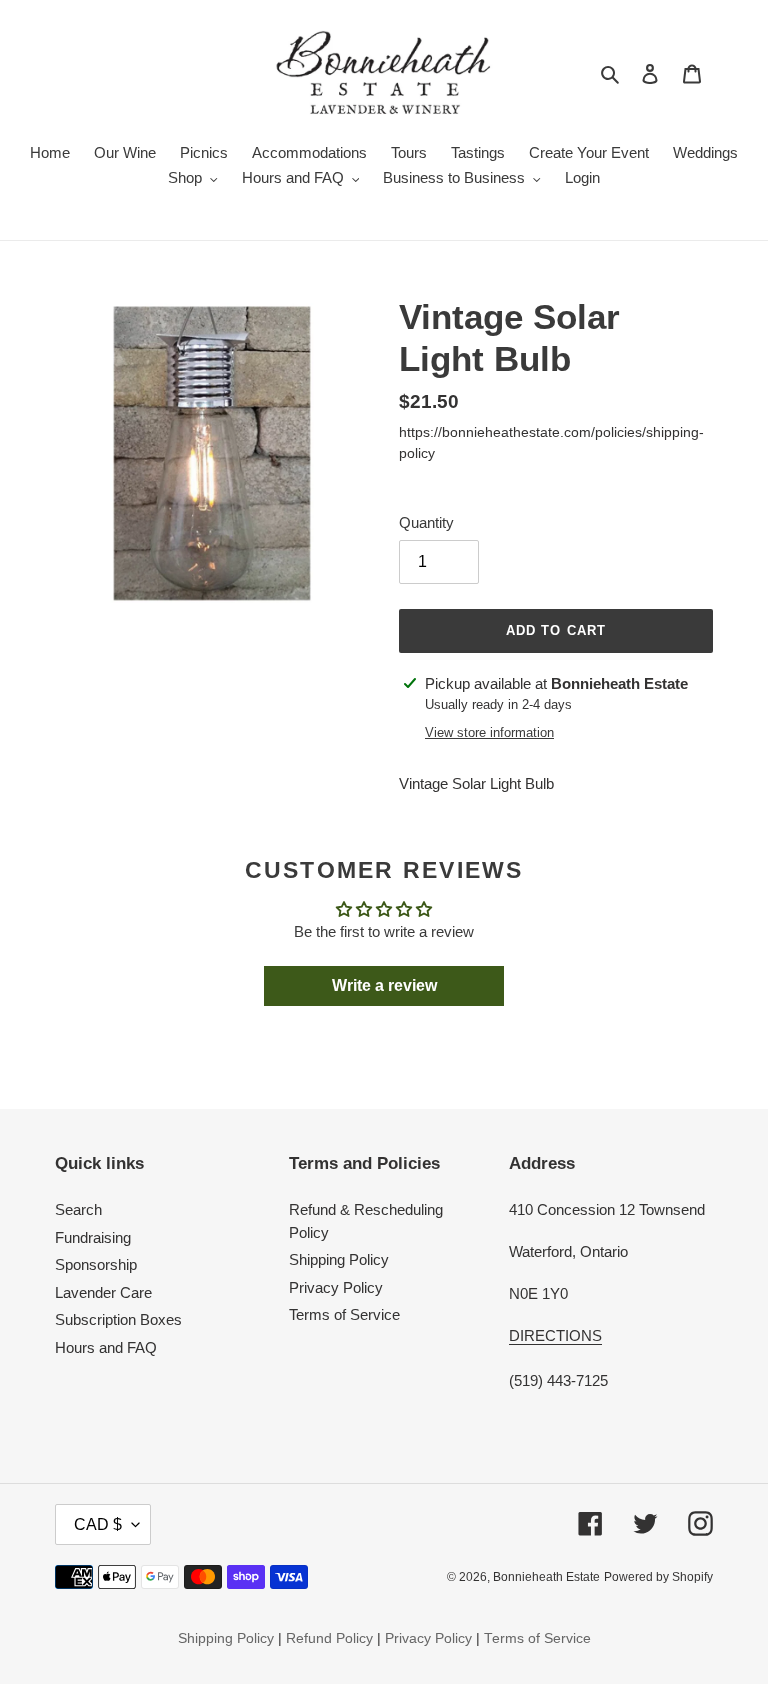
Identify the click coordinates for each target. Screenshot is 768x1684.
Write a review (384, 985)
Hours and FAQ (106, 1347)
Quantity (426, 522)
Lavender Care (103, 1292)
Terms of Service (344, 1314)
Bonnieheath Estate (546, 1577)
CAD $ (98, 1524)
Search (78, 1209)
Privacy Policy (336, 1287)
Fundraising (93, 1237)
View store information (489, 732)
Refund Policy (329, 1638)
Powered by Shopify (658, 1577)
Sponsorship (96, 1264)
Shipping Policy (339, 1259)
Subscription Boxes (118, 1319)
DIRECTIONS (555, 1335)
